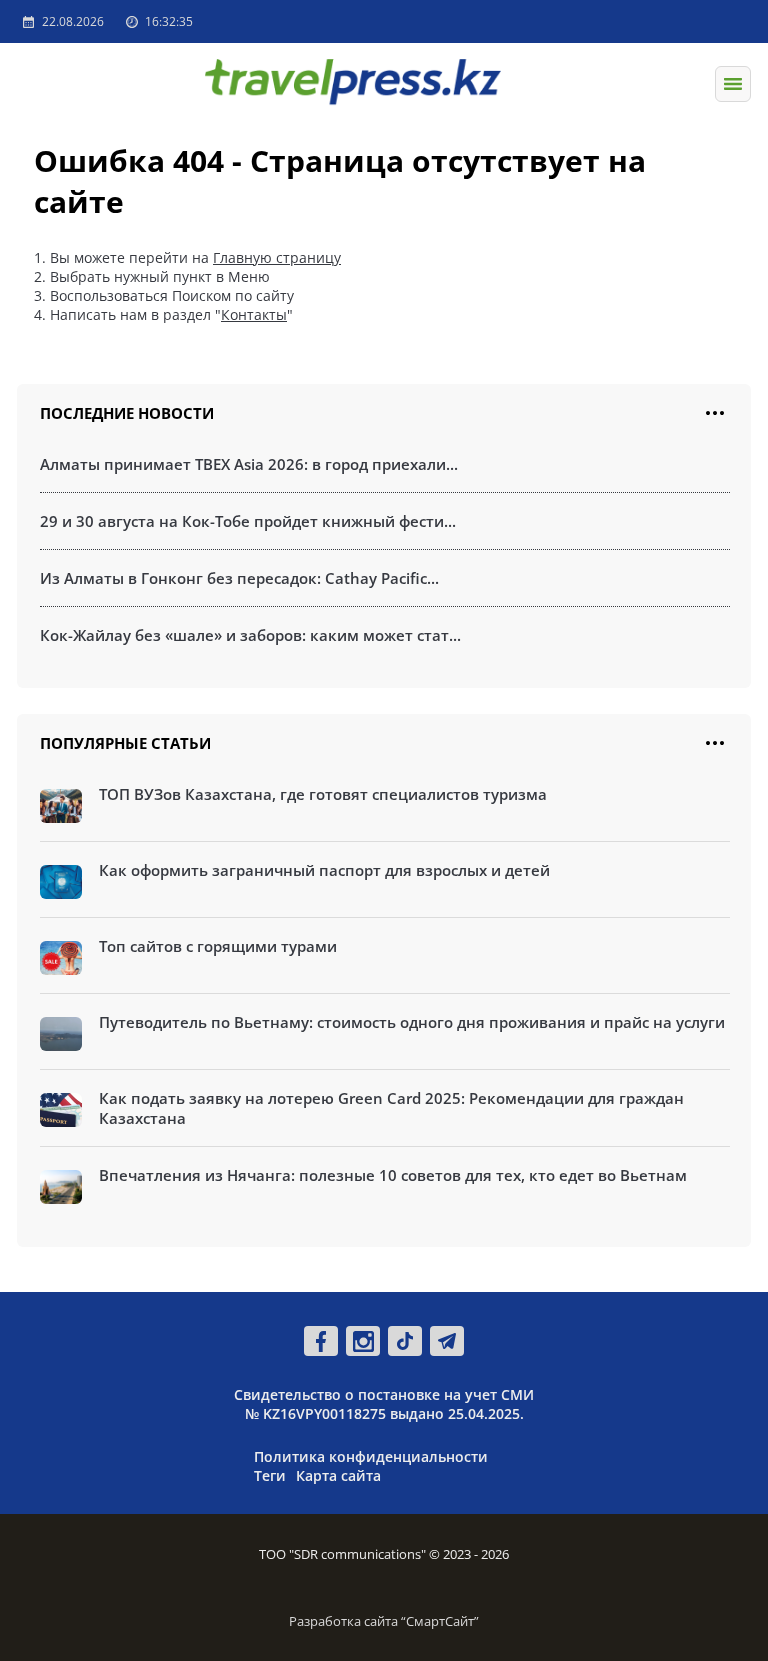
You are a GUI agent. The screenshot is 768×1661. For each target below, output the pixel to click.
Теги (270, 1475)
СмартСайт (440, 1621)
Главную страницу (277, 257)
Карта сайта (338, 1475)
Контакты (254, 314)
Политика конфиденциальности (371, 1456)
